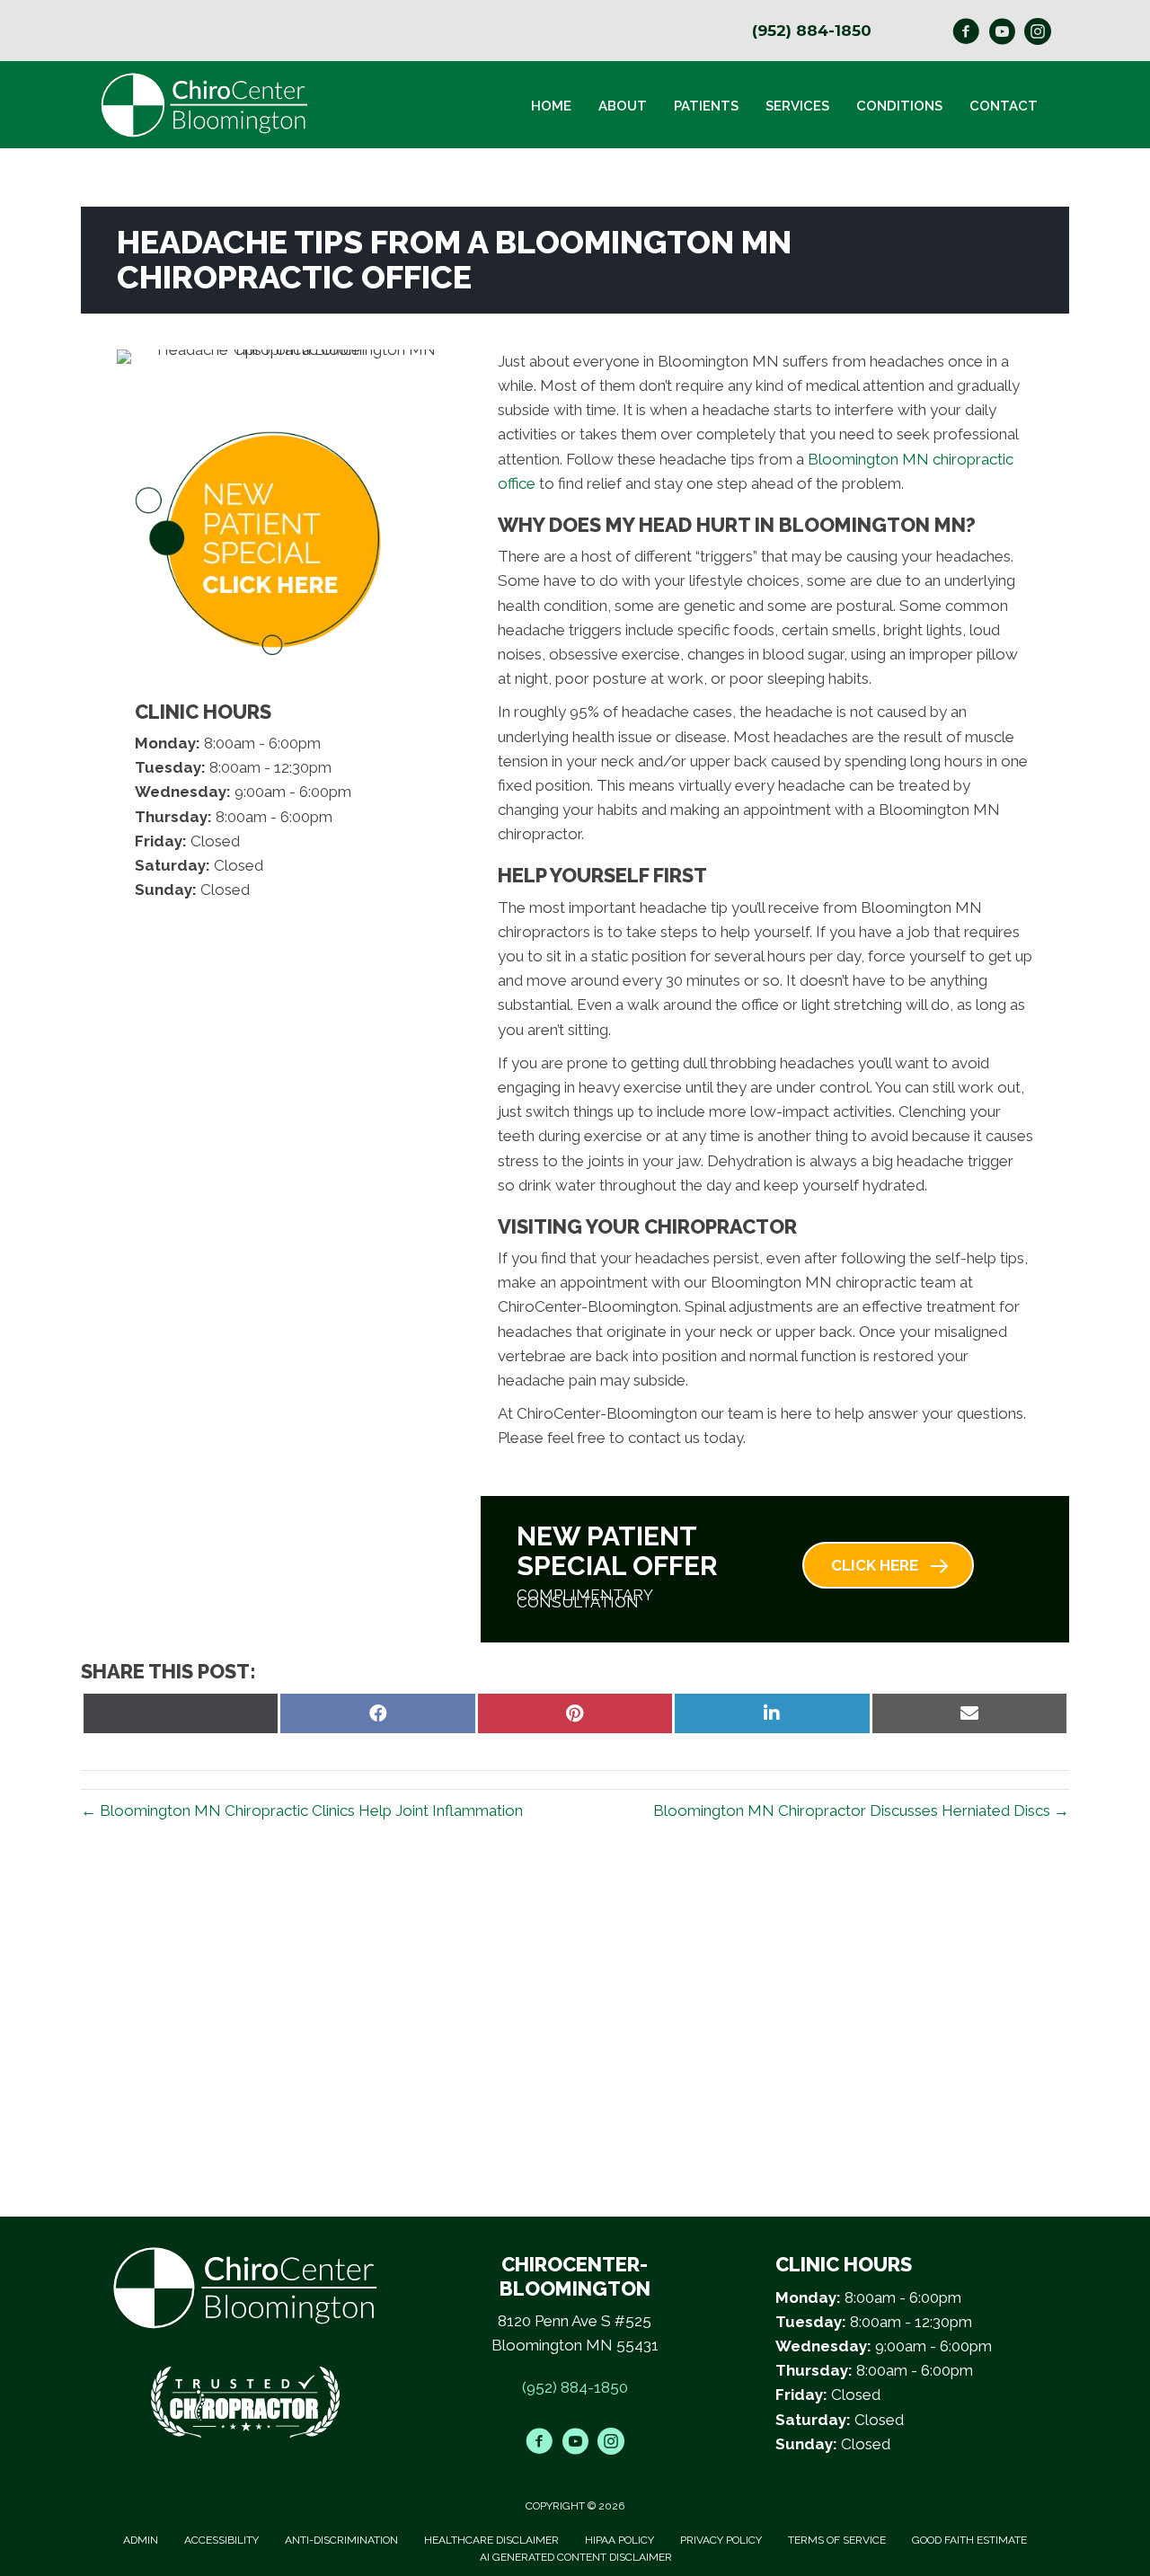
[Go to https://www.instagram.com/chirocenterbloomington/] (1038, 34)
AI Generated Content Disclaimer (576, 2557)
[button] (888, 1565)
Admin (141, 2540)
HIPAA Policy (619, 2540)
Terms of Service (837, 2540)
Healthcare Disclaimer (491, 2540)
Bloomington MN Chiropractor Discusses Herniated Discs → (861, 1810)
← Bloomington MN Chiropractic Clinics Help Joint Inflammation (302, 1810)
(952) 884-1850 (812, 31)
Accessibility (221, 2540)
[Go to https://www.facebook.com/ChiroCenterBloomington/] (966, 34)
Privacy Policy (721, 2540)
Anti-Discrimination (341, 2540)
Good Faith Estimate (969, 2540)
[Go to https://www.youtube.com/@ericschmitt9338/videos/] (1002, 34)
